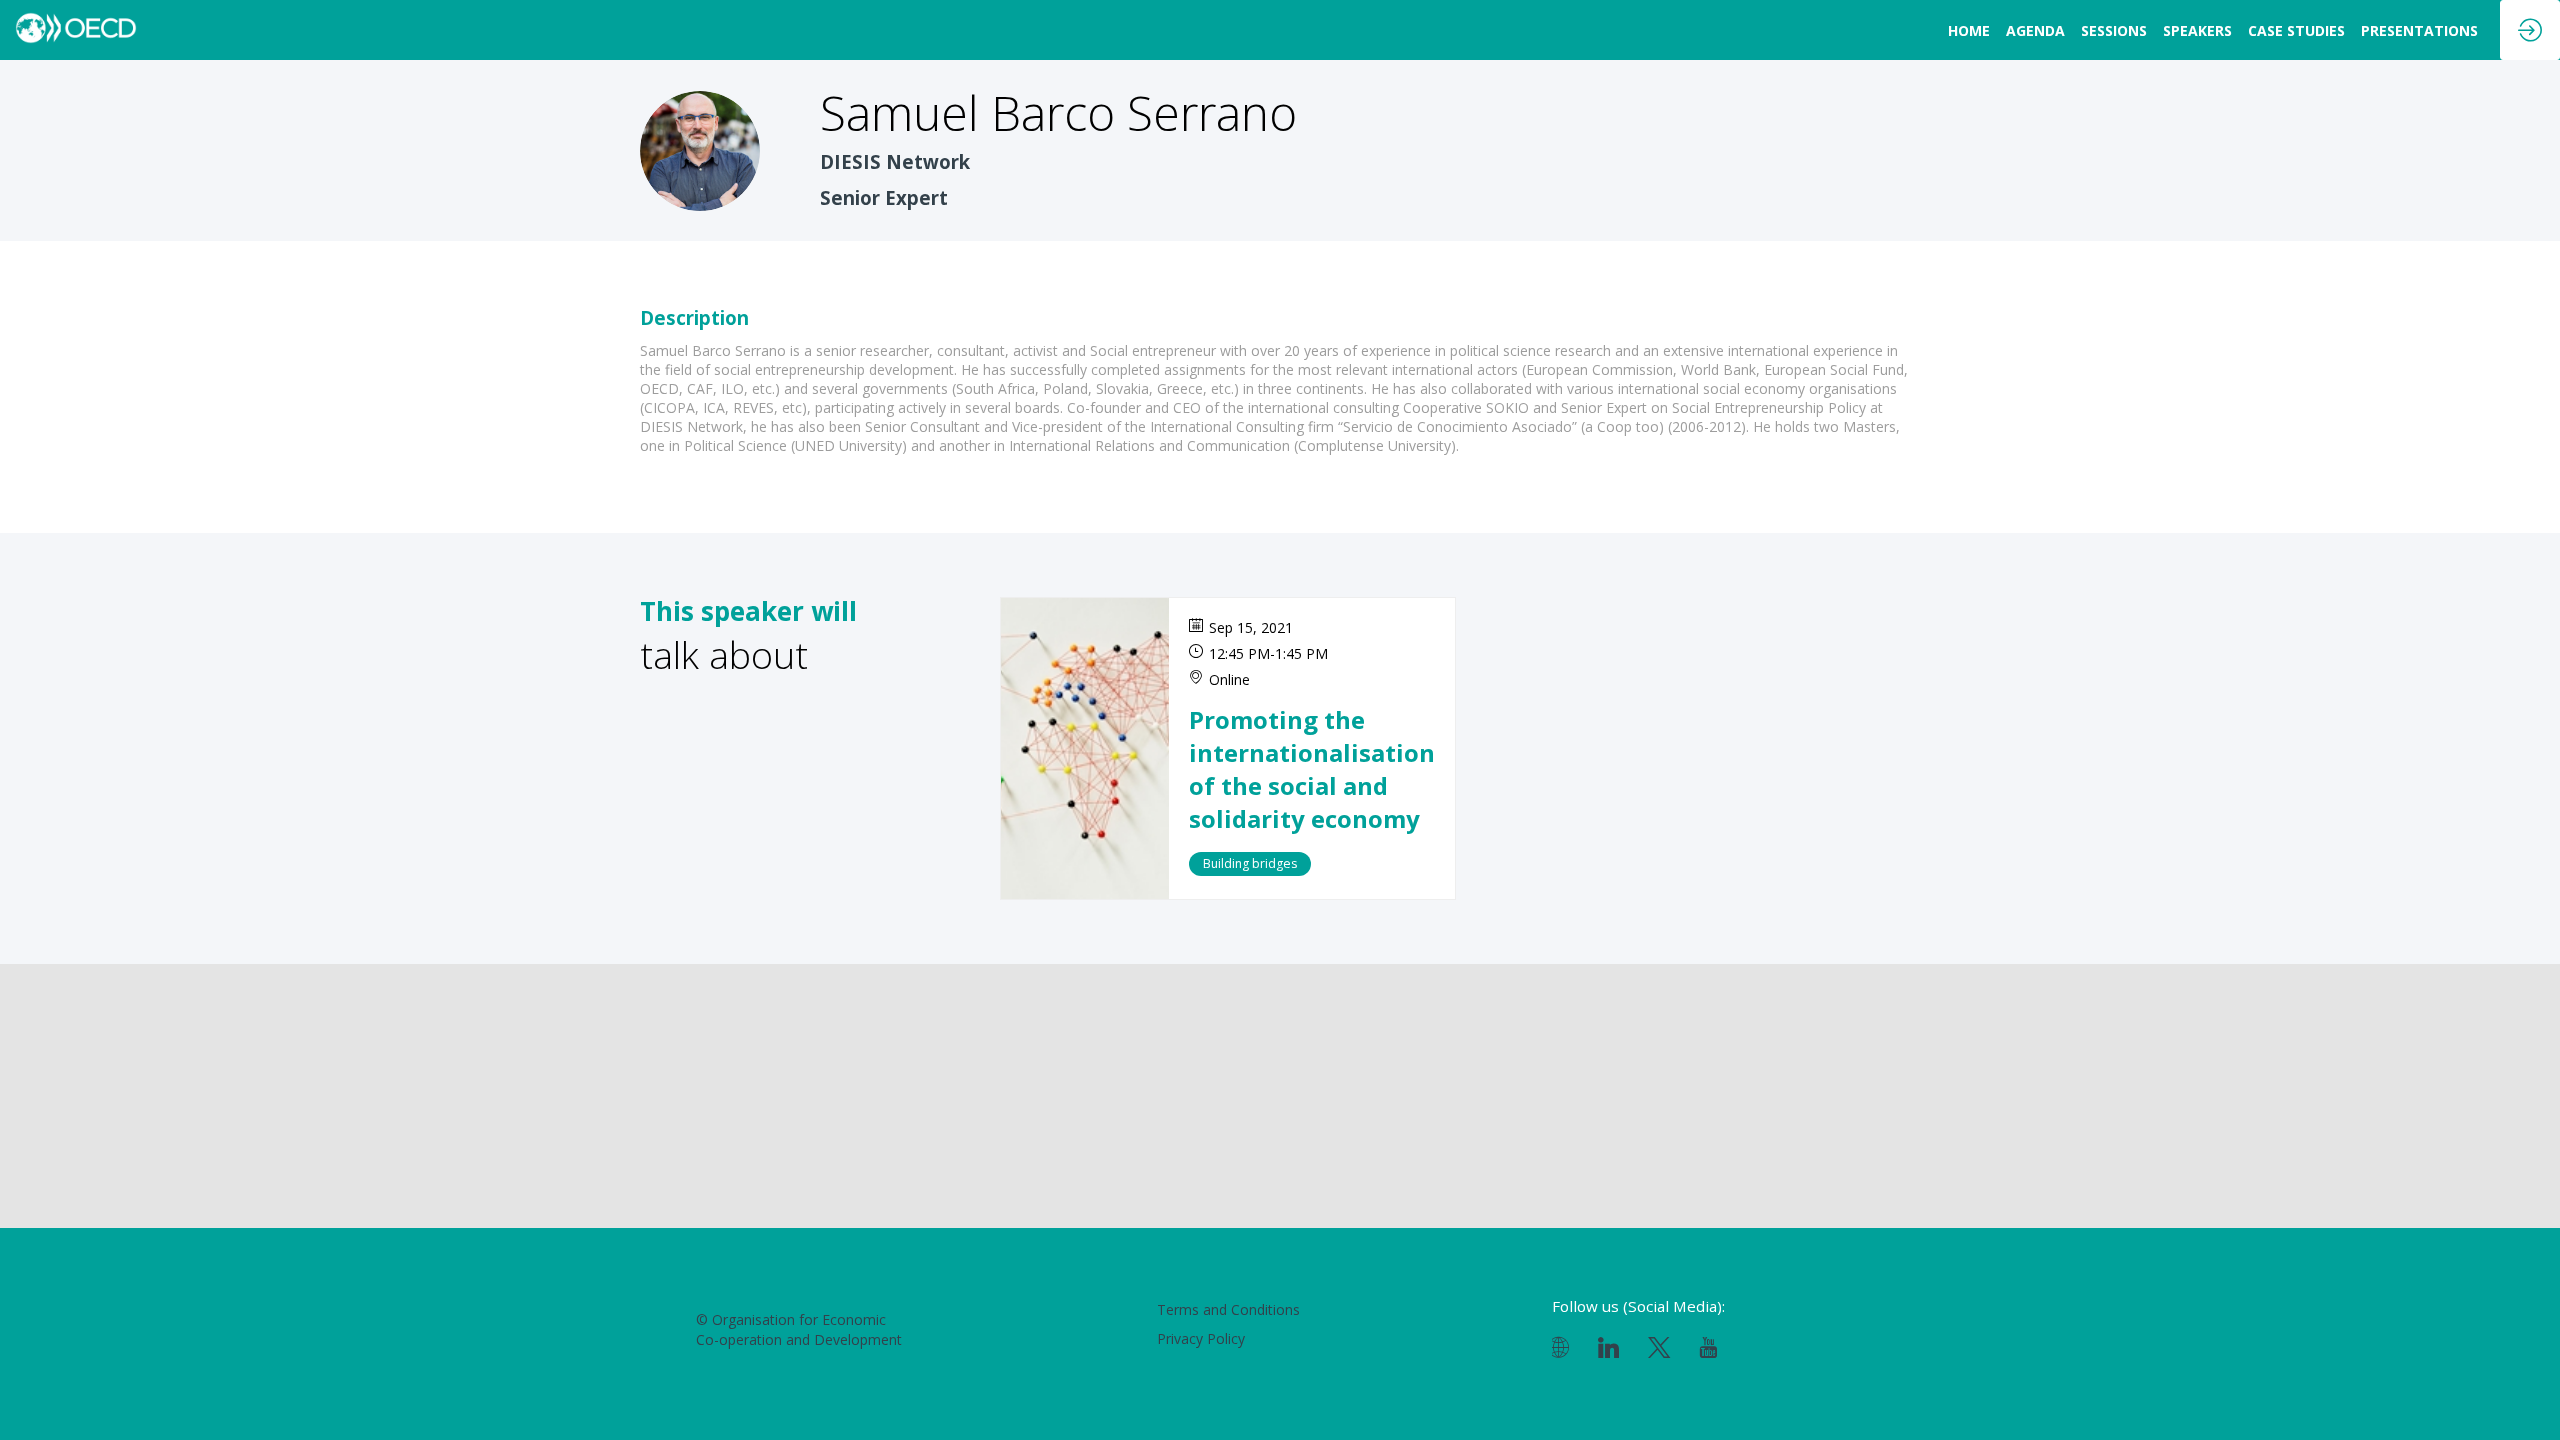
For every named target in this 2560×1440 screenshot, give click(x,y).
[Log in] (2530, 30)
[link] (1969, 30)
